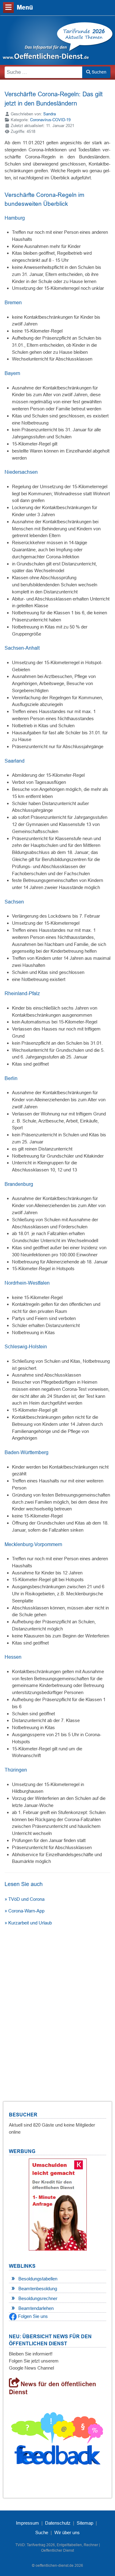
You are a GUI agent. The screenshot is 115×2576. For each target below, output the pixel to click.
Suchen (98, 72)
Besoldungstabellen (38, 2279)
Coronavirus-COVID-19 (50, 120)
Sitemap (85, 2523)
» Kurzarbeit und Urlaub (28, 1923)
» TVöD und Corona (25, 1899)
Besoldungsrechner (38, 2298)
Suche (42, 2532)
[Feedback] (57, 2441)
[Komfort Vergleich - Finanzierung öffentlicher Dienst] (58, 2204)
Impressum (27, 2523)
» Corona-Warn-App (25, 1911)
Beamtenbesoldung (38, 2289)
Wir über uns (67, 2532)
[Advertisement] (57, 2005)
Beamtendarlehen (36, 2308)
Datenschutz (58, 2523)
